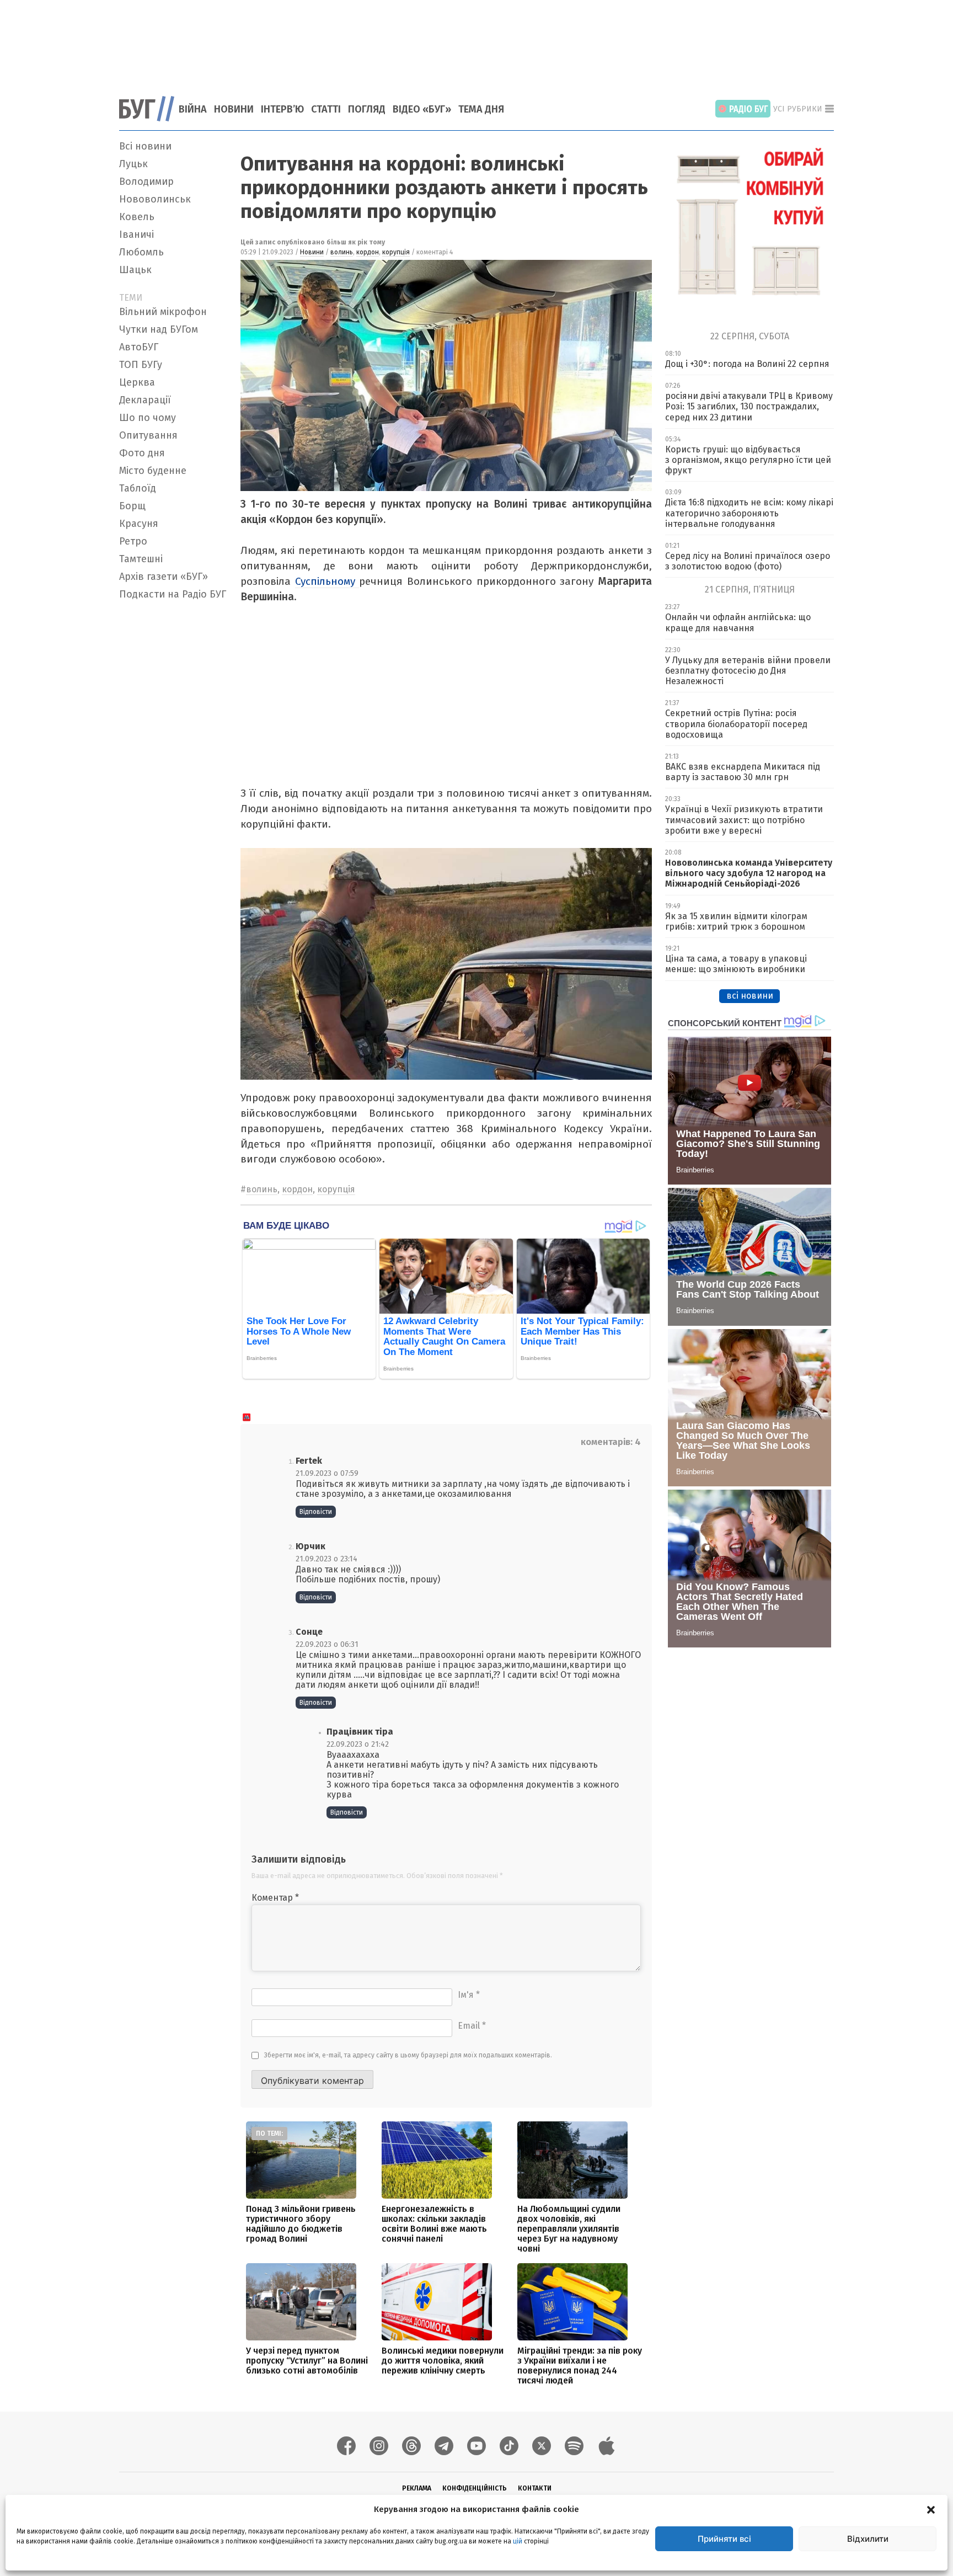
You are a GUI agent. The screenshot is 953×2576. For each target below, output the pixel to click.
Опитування (148, 435)
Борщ (132, 506)
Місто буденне (153, 471)
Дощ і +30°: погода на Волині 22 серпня (747, 364)
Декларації (145, 400)
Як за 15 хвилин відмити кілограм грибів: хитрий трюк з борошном (736, 921)
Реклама (417, 2488)
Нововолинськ (155, 199)
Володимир (146, 182)
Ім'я (469, 1995)
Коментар (275, 1898)
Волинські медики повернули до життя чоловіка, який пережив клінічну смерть (443, 2361)
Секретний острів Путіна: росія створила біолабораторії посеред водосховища (736, 724)
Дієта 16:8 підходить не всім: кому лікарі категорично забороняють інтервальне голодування (749, 513)
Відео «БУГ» (422, 109)
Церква (137, 382)
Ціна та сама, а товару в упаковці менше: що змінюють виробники (736, 964)
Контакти (535, 2488)
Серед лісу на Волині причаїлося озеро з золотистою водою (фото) (748, 561)
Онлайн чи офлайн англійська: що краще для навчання (738, 622)
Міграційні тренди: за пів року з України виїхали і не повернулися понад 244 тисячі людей (580, 2366)
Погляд (367, 109)
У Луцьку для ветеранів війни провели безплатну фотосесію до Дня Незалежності (748, 671)
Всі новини (145, 146)
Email (472, 2026)
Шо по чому (148, 418)
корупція (396, 252)
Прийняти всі (724, 2539)
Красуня (139, 524)
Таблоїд (138, 488)
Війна (193, 109)
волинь (342, 252)
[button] (931, 2509)
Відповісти (316, 1512)
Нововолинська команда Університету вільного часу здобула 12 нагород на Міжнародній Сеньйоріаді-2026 (749, 873)
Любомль (141, 252)
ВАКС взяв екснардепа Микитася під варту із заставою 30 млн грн (743, 772)
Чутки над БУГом (159, 329)
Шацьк (135, 270)
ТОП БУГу (141, 365)
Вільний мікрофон (163, 312)
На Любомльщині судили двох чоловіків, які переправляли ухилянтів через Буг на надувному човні (569, 2229)
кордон (368, 252)
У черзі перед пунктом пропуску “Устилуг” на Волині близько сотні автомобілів (307, 2361)
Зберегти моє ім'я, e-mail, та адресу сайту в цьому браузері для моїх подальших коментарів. (408, 2055)
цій (518, 2541)
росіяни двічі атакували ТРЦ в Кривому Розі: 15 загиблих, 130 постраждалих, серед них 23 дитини (749, 406)
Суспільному (327, 581)
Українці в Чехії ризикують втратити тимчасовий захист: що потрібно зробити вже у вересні (744, 820)
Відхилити (868, 2539)
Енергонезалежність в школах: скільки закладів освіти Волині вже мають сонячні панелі (434, 2224)
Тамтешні (141, 559)
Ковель (137, 217)
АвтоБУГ (139, 347)
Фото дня (142, 453)
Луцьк (133, 164)
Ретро (133, 541)
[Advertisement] (476, 41)
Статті (326, 109)
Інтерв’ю (282, 109)
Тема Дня (481, 109)
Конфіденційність (475, 2488)
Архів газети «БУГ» (164, 577)
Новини (234, 109)
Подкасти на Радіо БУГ (173, 594)
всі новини (750, 996)
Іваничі (136, 234)
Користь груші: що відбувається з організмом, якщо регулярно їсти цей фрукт (748, 460)
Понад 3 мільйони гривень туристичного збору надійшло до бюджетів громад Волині (301, 2224)
